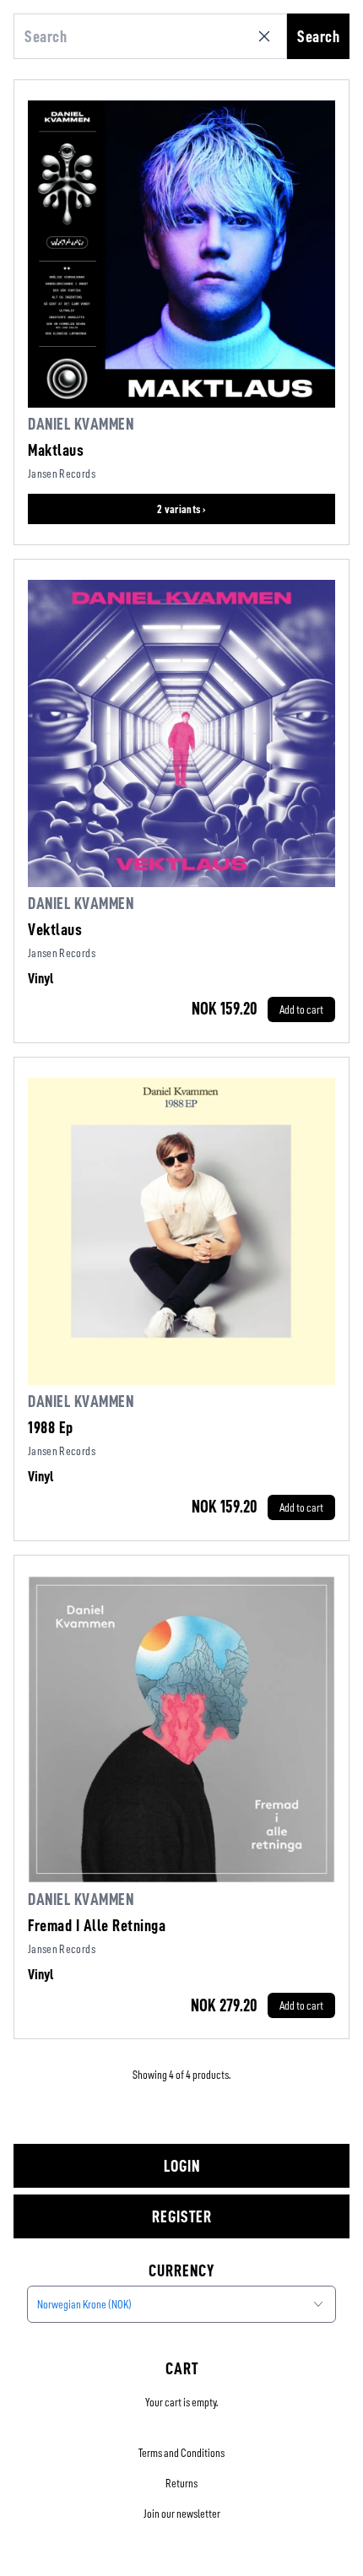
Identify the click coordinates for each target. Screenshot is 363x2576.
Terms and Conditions (181, 2453)
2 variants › (181, 509)
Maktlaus (56, 450)
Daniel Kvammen (81, 424)
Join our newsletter (182, 2514)
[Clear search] (268, 36)
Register (182, 2216)
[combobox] (181, 2304)
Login (182, 2166)
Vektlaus (55, 929)
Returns (181, 2483)
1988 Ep (51, 1427)
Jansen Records (62, 474)
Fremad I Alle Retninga (97, 1925)
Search (318, 36)
